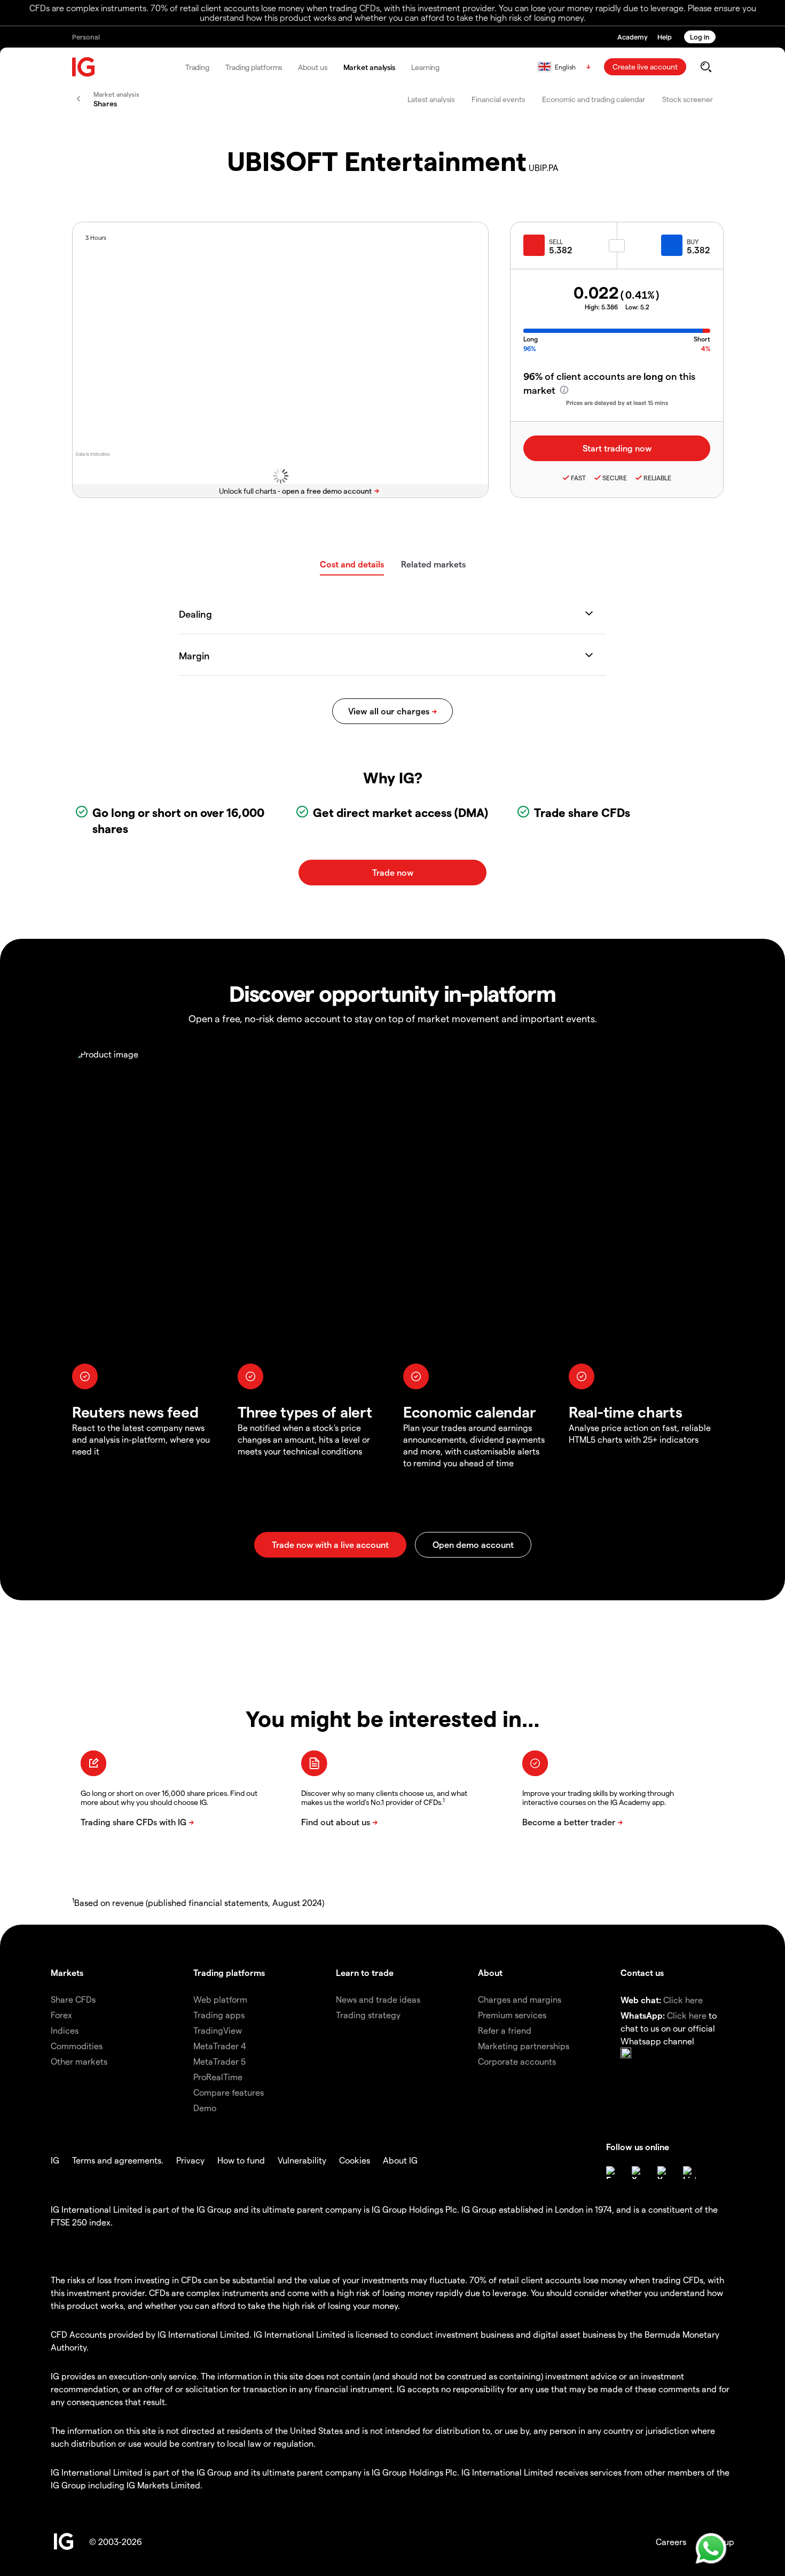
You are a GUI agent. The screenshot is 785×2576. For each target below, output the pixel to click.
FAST (578, 478)
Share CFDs (73, 1999)
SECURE (615, 478)
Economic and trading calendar (594, 99)
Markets (67, 1972)
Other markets (79, 2061)
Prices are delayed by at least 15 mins (617, 403)
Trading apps (219, 2015)
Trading (197, 67)
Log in (700, 37)
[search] (706, 67)
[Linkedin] (689, 2173)
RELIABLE (657, 478)
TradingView (218, 2030)
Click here (683, 2000)
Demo (205, 2108)
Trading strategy (368, 2015)
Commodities (77, 2046)
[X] (638, 2173)
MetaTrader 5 (219, 2061)
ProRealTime (218, 2077)
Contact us (642, 1972)
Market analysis (370, 67)
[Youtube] (664, 2173)
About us (312, 67)
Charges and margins (520, 1999)
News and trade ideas (378, 1999)
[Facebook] (613, 2173)
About (490, 1972)
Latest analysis (431, 99)
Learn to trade (365, 1972)
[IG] (84, 67)
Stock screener (688, 99)
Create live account (645, 67)
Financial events (498, 99)
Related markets (433, 564)
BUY (693, 242)
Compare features (229, 2092)
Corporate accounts (517, 2061)
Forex (61, 2015)
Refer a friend (505, 2030)
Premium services (512, 2015)
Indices (65, 2030)
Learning (425, 67)
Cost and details (352, 564)
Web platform (220, 1999)
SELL (556, 242)
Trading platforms (254, 67)
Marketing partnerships (524, 2046)
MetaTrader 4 (220, 2046)
